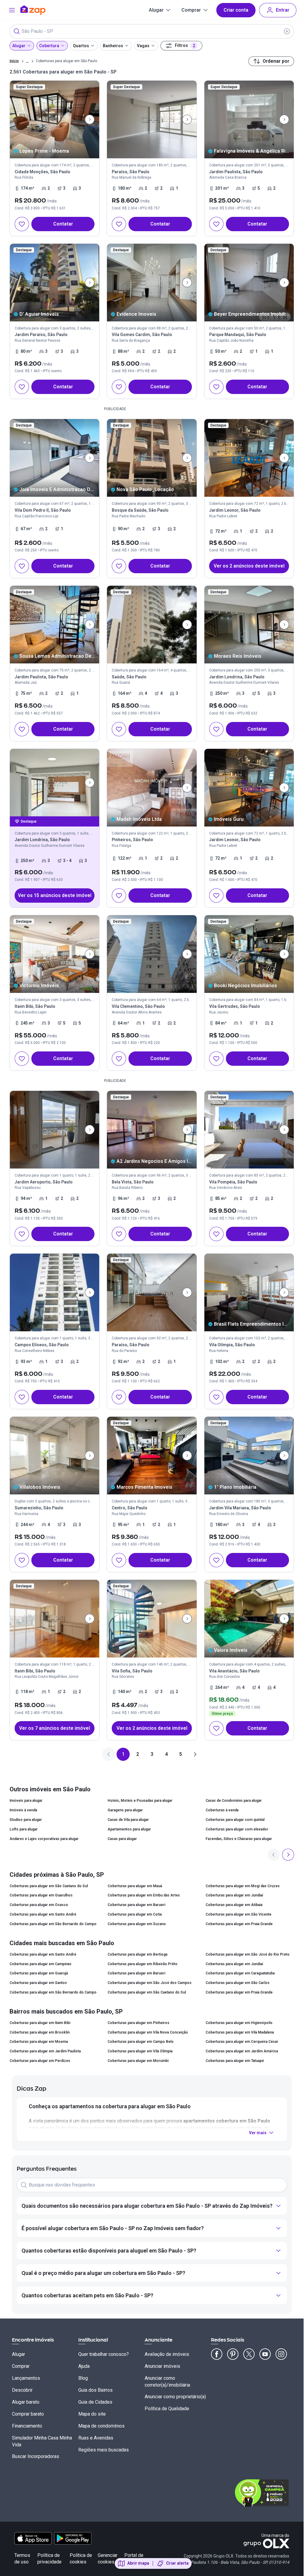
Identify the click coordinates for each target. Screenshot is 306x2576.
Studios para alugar (26, 1820)
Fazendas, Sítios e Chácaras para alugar (239, 1839)
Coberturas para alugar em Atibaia (234, 1905)
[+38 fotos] (55, 954)
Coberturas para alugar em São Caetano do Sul (49, 1886)
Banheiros (113, 46)
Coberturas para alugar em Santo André (43, 1914)
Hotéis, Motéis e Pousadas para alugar (140, 1801)
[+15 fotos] (249, 1292)
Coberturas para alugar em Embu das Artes (144, 1895)
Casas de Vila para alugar (128, 1820)
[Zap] (42, 10)
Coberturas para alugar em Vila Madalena (240, 2032)
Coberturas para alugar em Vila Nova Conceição (148, 2032)
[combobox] (152, 31)
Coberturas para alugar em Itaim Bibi (40, 2023)
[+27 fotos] (152, 283)
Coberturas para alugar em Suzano (137, 1924)
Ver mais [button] (258, 2133)
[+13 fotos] (249, 119)
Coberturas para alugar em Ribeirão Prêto (143, 1964)
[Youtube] (265, 2354)
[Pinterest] (233, 2354)
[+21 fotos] (55, 283)
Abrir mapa (138, 2563)
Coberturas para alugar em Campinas (40, 1964)
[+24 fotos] (55, 1292)
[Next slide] (90, 119)
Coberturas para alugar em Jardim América (242, 2051)
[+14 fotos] (55, 458)
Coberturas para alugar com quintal (235, 1820)
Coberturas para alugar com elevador (237, 1829)
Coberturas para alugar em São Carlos (238, 1983)
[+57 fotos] (152, 788)
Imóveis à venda (23, 1810)
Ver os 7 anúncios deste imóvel (55, 1728)
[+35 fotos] (55, 1619)
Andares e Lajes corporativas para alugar (44, 1839)
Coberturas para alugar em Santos (38, 1983)
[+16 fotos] (249, 1619)
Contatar (63, 224)
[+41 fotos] (55, 783)
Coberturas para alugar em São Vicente (238, 1914)
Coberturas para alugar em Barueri (136, 1905)
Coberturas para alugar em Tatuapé (235, 2061)
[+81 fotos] (152, 1456)
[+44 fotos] (152, 625)
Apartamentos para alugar (129, 1829)
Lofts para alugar (24, 1829)
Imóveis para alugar (26, 1801)
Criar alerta (177, 2563)
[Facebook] (217, 2354)
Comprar (191, 10)
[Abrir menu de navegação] (12, 10)
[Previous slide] (274, 1855)
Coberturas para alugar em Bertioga (137, 1954)
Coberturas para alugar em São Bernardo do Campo (53, 1924)
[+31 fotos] (152, 1130)
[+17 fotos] (152, 119)
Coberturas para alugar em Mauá (135, 1886)
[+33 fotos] (249, 1130)
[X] (249, 2354)
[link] (55, 158)
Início (14, 61)
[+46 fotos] (55, 625)
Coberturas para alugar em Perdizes (40, 2061)
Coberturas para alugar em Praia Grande (239, 1924)
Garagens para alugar (125, 1810)
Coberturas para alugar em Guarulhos (41, 1895)
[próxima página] (195, 1754)
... (27, 61)
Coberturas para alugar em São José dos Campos (150, 1983)
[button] (249, 499)
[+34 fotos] (152, 1292)
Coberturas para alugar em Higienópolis (239, 2023)
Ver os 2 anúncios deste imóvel (249, 566)
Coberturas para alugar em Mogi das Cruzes (243, 1886)
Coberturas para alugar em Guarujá (39, 1973)
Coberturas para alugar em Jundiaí (234, 1895)
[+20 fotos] (249, 625)
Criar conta (236, 10)
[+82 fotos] (55, 1456)
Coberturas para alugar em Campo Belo (141, 2042)
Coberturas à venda (222, 1810)
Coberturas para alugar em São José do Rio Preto (248, 1954)
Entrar (283, 10)
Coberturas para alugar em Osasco (39, 1905)
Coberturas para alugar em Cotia (135, 1914)
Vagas (143, 46)
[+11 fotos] (152, 458)
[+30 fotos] (55, 119)
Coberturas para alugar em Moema (39, 2042)
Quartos (81, 46)
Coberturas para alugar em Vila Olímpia (140, 2051)
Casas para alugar (122, 1839)
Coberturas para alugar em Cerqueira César (242, 2042)
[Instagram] (281, 2354)
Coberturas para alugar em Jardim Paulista (45, 2051)
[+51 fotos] (152, 1619)
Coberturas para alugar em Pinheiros (139, 2023)
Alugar (156, 10)
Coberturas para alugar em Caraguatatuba (240, 1973)
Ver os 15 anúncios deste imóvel (55, 895)
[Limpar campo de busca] (287, 31)
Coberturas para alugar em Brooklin (40, 2032)
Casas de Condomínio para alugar (234, 1801)
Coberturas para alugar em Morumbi (138, 2061)
